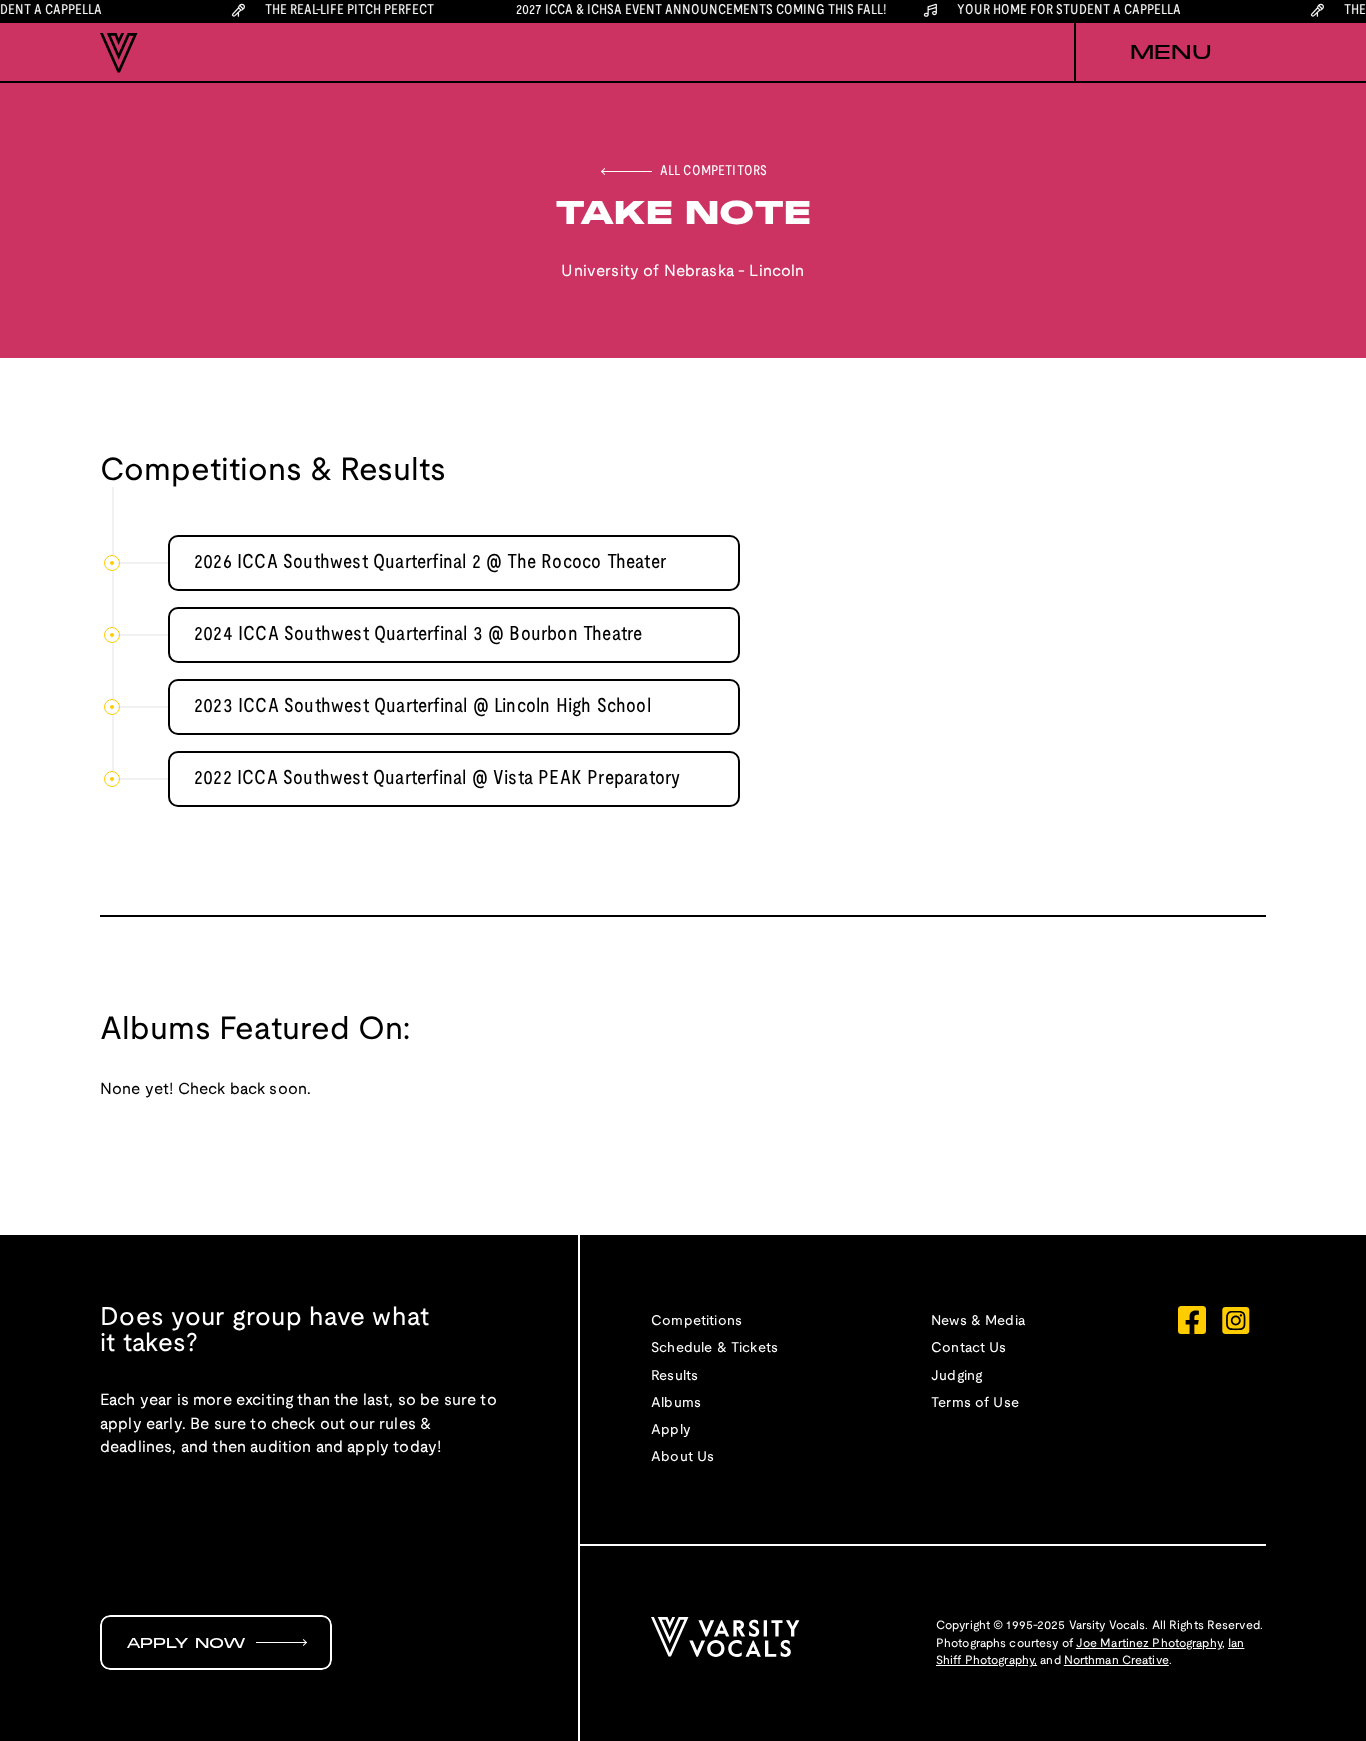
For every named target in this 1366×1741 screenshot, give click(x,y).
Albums (676, 1403)
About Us (682, 1457)
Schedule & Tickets (714, 1348)
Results (674, 1376)
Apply (671, 1430)
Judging (956, 1376)
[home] (119, 53)
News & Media (978, 1321)
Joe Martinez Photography (1149, 1643)
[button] (1170, 53)
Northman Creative (1116, 1660)
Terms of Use (975, 1403)
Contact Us (969, 1348)
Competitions (696, 1321)
